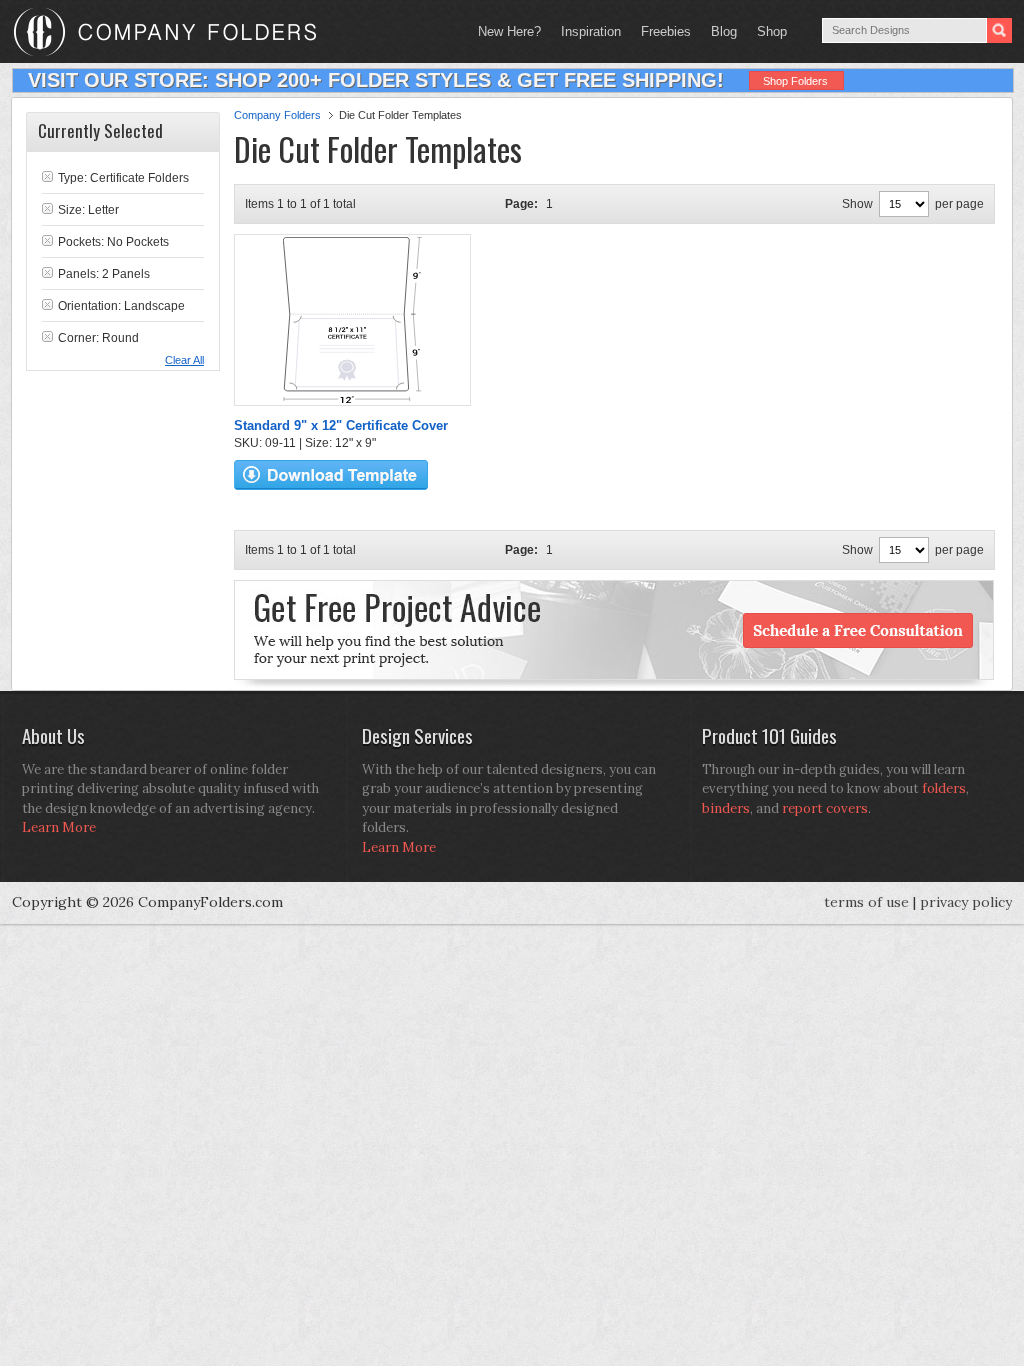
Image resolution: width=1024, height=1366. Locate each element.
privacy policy (966, 902)
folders (944, 788)
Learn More (59, 827)
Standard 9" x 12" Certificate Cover (341, 425)
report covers (825, 808)
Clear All (184, 360)
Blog (724, 31)
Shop (767, 31)
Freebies (661, 31)
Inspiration (591, 31)
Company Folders (277, 115)
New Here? (509, 31)
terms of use (866, 902)
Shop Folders (795, 81)
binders (726, 808)
